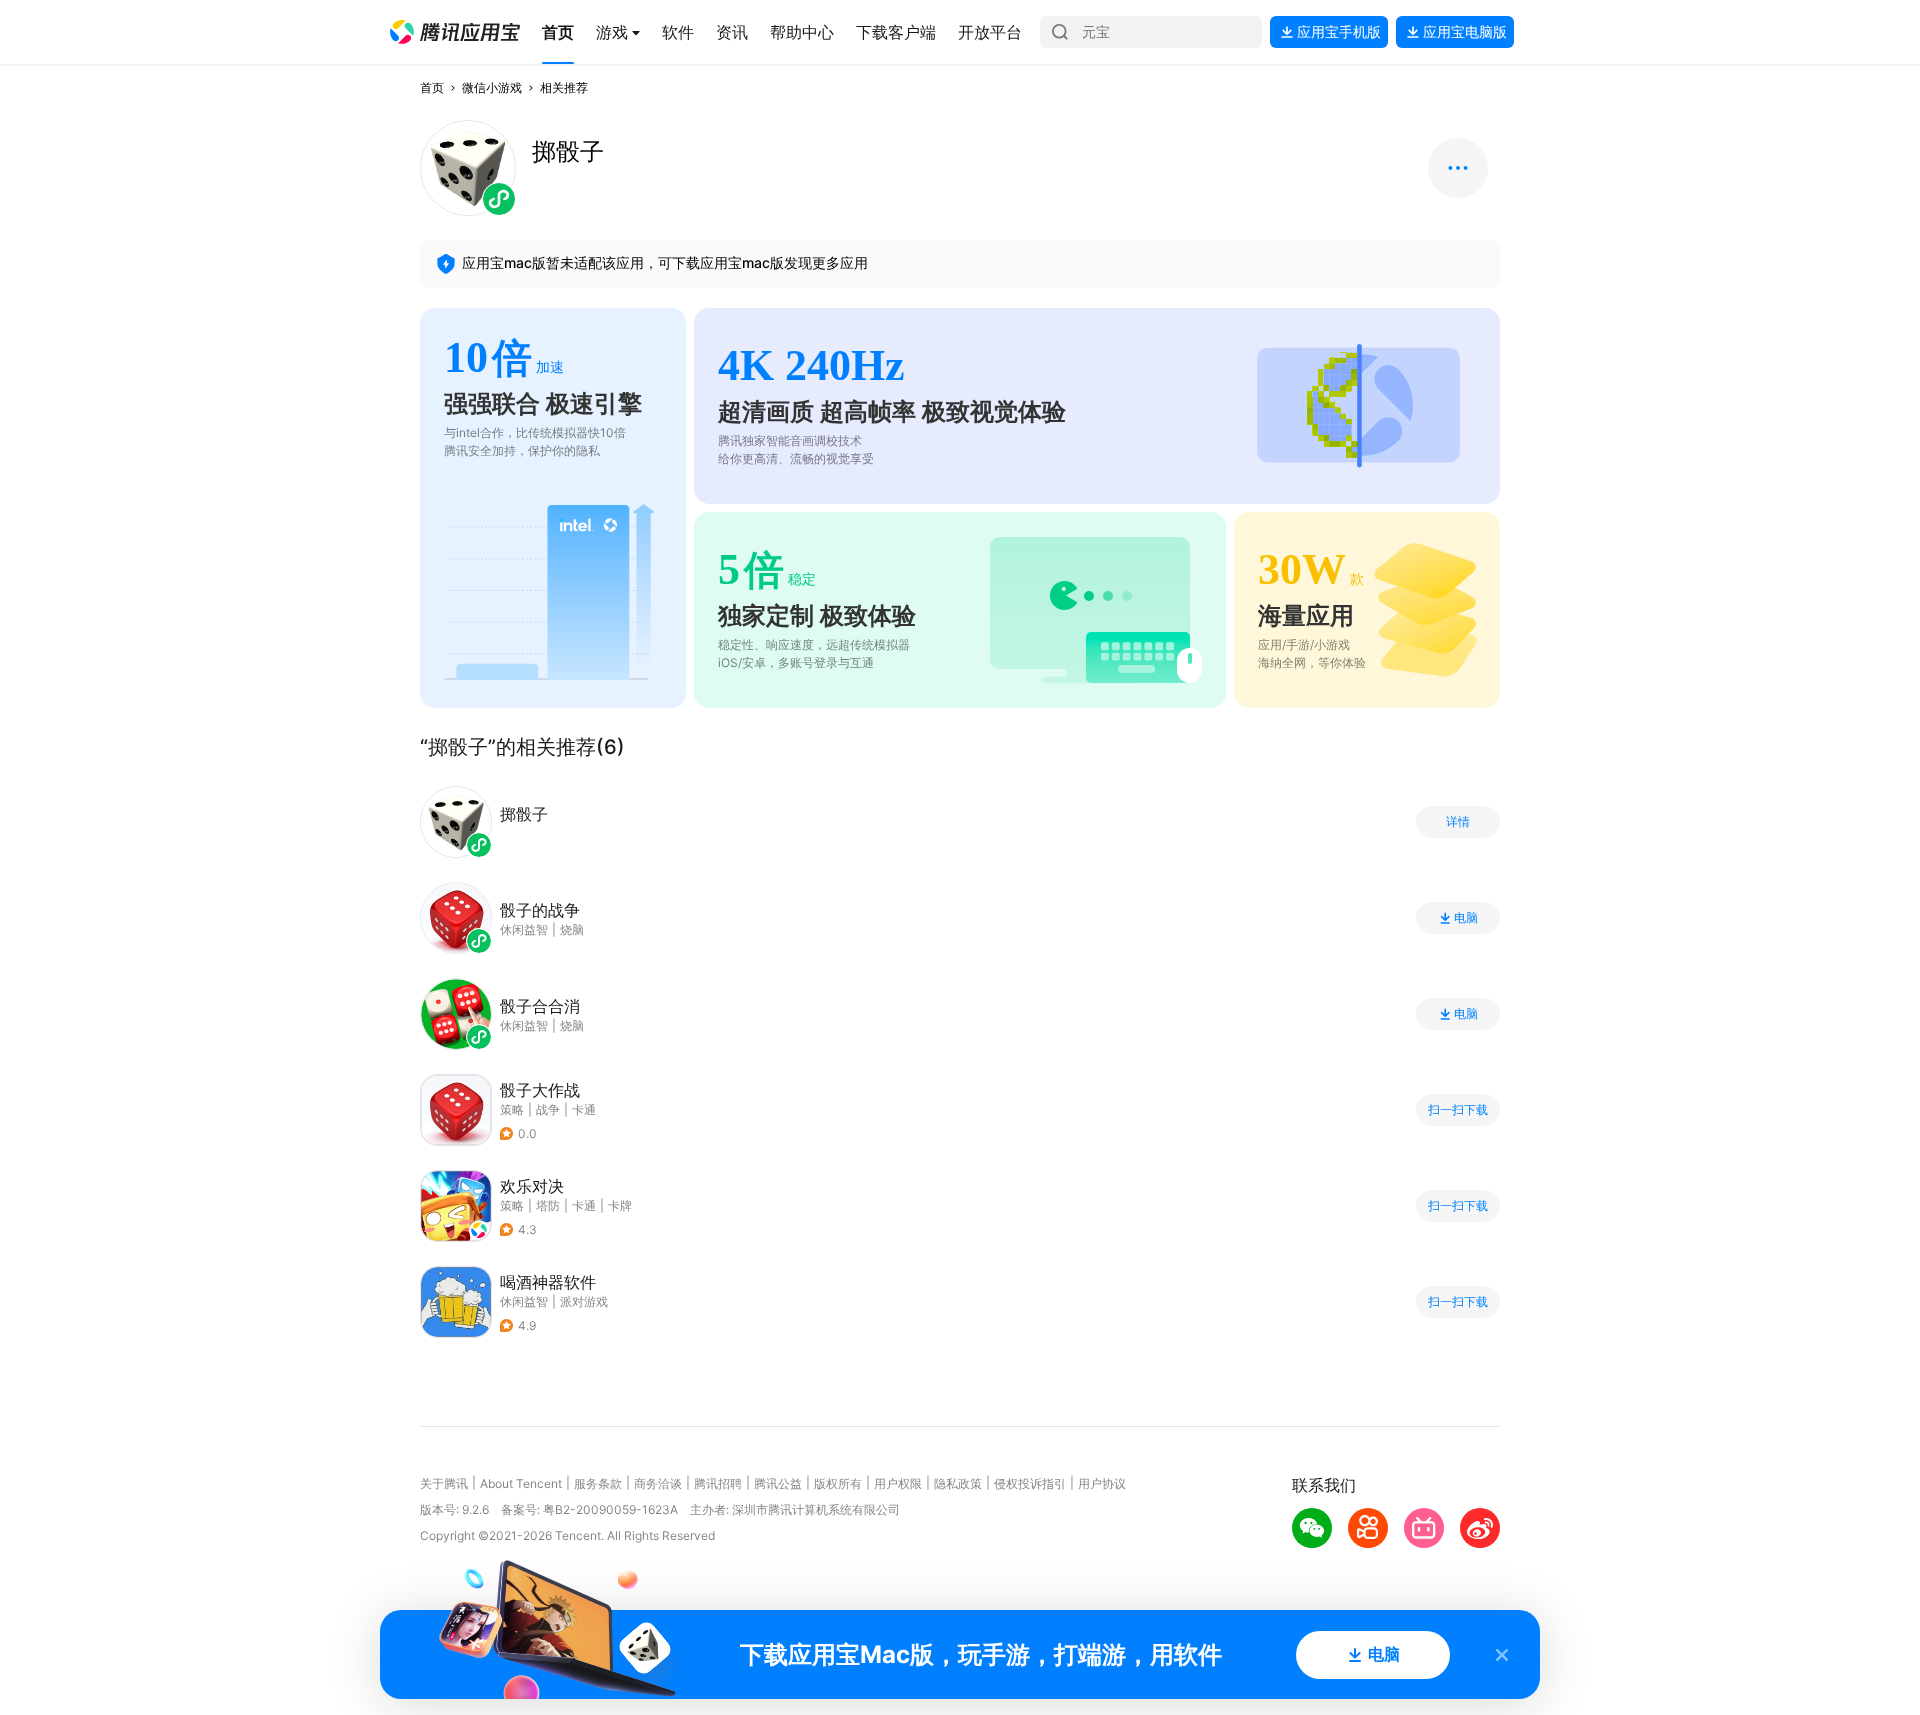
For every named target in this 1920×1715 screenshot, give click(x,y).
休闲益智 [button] (524, 1301)
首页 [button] (432, 87)
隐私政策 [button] (958, 1483)
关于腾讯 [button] (444, 1483)
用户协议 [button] (1102, 1483)
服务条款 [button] (598, 1483)
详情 (1458, 822)
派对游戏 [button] (584, 1301)
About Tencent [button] (521, 1483)
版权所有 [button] (838, 1483)
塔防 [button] (548, 1205)
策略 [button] (512, 1109)
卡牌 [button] (620, 1205)
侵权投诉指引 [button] (1030, 1483)
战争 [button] (548, 1109)
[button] (455, 32)
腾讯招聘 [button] (718, 1483)
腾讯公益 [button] (778, 1483)
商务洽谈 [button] (658, 1483)
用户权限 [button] (898, 1483)
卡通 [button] (584, 1109)
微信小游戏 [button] (492, 87)
